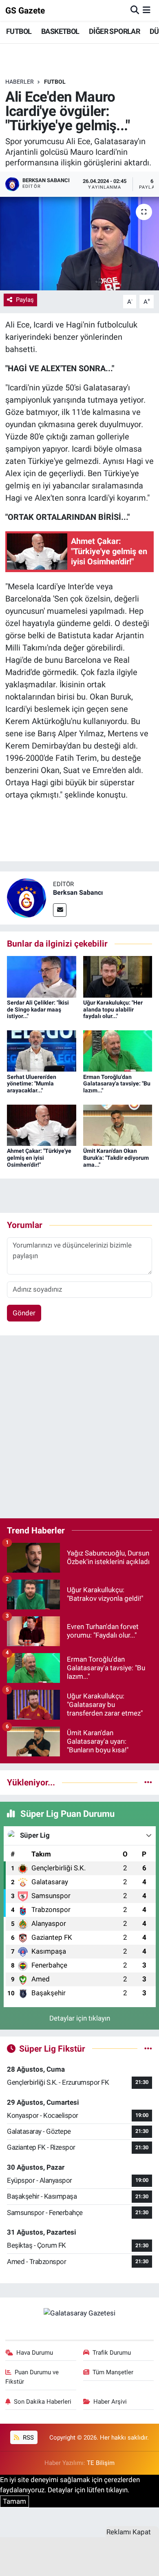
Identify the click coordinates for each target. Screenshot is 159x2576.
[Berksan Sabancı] (26, 898)
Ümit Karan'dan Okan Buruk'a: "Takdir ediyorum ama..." (116, 1158)
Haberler (20, 82)
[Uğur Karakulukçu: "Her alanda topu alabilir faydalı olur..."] (118, 976)
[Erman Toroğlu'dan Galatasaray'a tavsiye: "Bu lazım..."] (118, 1050)
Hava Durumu (35, 2353)
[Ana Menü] (147, 10)
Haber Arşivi (110, 2402)
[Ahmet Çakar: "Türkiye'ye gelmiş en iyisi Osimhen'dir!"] (42, 1125)
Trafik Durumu (112, 2353)
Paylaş (25, 300)
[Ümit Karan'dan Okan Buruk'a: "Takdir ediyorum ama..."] (118, 1125)
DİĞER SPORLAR (114, 31)
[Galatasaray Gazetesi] (79, 2313)
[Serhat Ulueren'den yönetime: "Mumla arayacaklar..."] (42, 1050)
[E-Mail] (60, 910)
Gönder (24, 1313)
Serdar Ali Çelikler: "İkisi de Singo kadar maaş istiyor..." (38, 1009)
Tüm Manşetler (113, 2372)
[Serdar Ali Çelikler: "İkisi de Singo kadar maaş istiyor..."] (42, 976)
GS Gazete (25, 10)
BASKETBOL (60, 31)
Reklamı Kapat (129, 2532)
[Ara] (135, 10)
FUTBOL (19, 31)
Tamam (14, 2501)
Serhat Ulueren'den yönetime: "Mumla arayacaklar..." (32, 1084)
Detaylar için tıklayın (80, 2018)
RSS (28, 2438)
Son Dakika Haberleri (43, 2402)
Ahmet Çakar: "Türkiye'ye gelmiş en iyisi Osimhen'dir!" (39, 1158)
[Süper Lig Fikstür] (148, 2048)
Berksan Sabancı (78, 892)
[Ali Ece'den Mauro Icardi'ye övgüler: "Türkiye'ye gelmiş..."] (79, 244)
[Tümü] (148, 1782)
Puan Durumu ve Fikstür (32, 2377)
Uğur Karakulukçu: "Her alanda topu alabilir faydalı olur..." (113, 1009)
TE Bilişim (101, 2463)
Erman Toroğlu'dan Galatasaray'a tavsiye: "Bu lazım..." (117, 1084)
